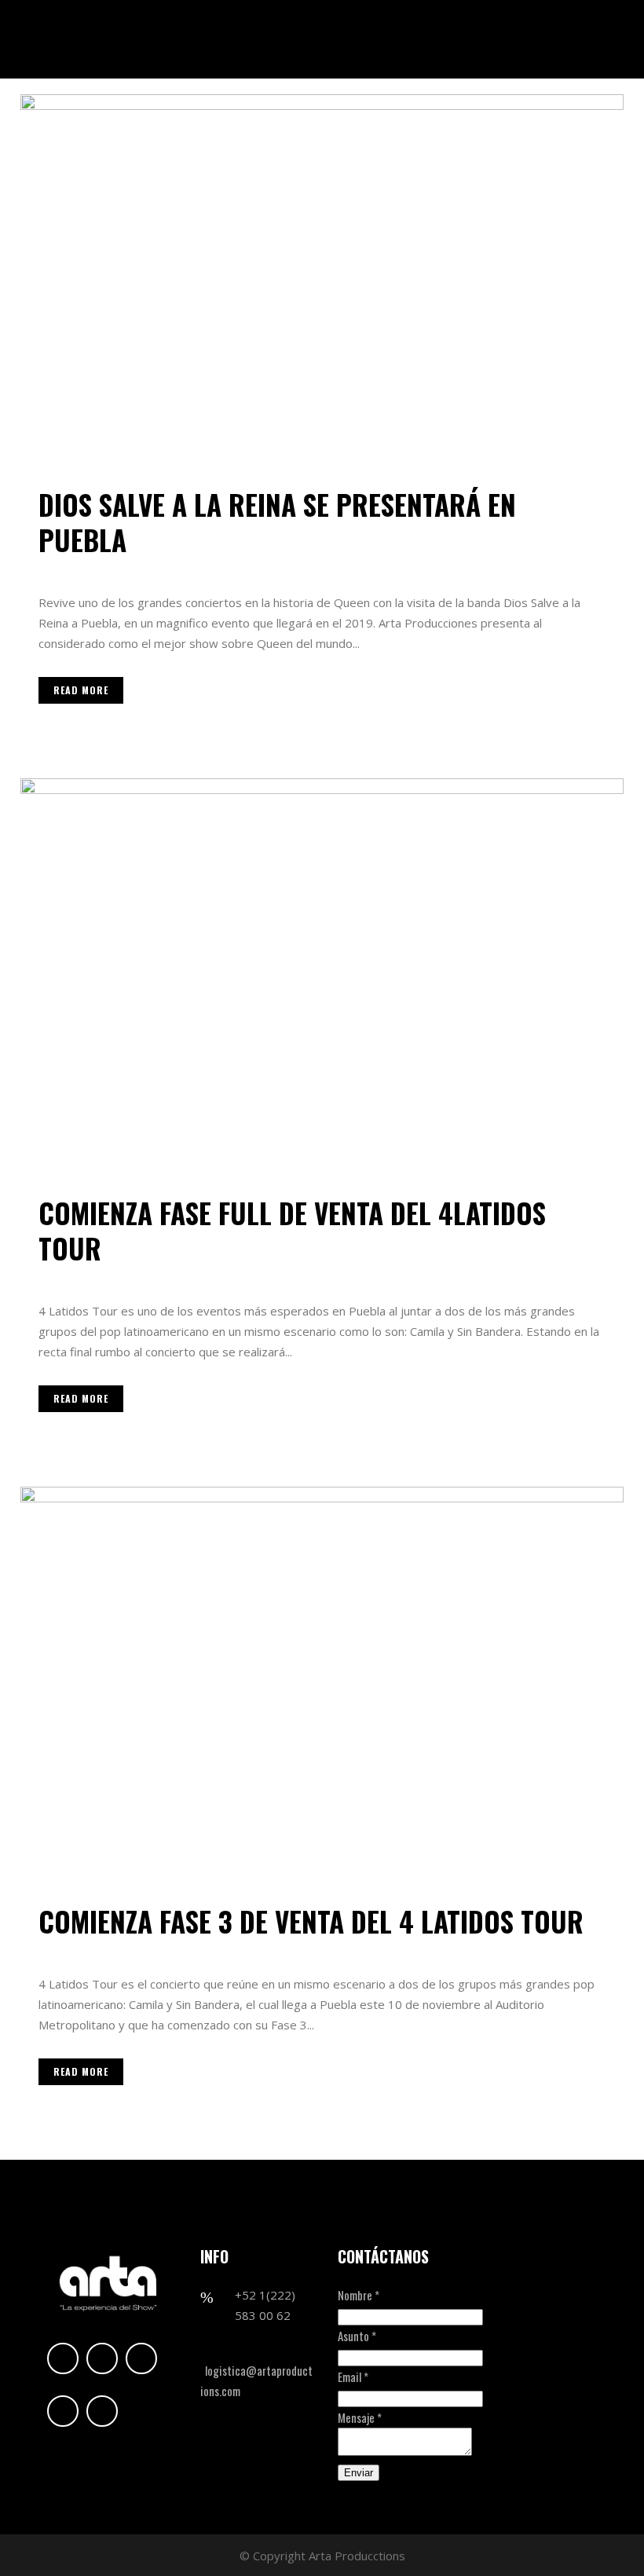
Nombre (359, 2295)
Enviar (359, 2473)
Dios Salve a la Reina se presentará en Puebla (277, 522)
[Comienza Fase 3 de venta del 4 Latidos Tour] (322, 1686)
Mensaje (360, 2417)
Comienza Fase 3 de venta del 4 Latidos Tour (311, 1921)
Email (353, 2377)
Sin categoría (148, 568)
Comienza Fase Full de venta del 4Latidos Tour (292, 1230)
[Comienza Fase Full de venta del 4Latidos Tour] (322, 978)
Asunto (357, 2336)
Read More (81, 690)
